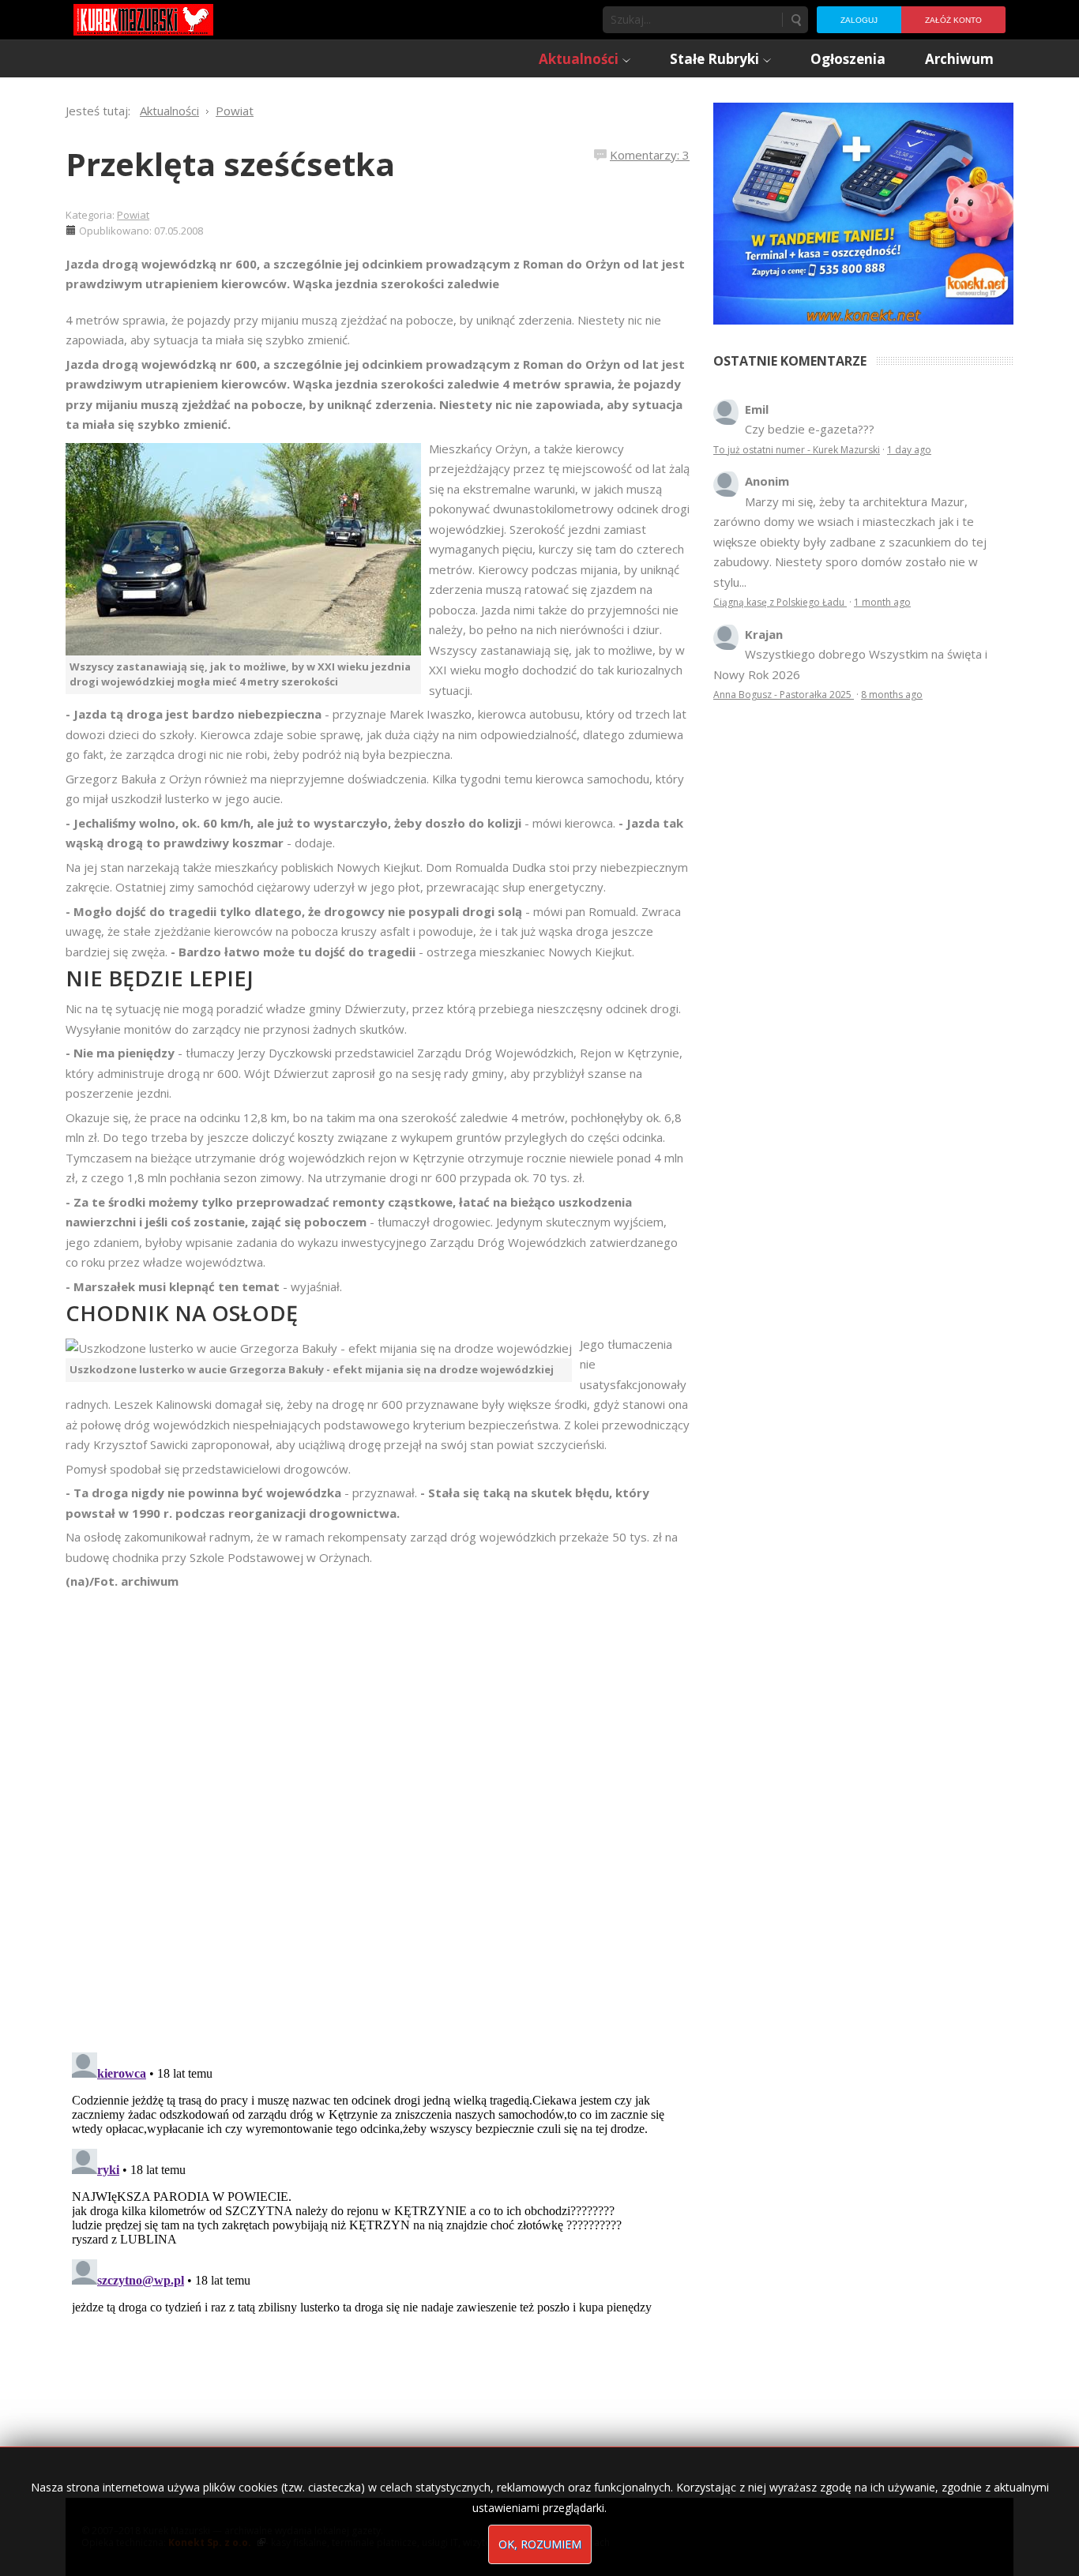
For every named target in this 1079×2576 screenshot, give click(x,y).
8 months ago (892, 695)
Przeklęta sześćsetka (230, 164)
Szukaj (795, 20)
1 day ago (909, 450)
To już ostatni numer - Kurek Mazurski (797, 450)
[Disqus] (378, 1813)
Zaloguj (859, 20)
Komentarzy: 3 (650, 155)
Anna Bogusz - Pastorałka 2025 (784, 695)
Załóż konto (953, 20)
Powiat (133, 215)
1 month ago (882, 602)
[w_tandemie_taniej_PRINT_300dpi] (863, 212)
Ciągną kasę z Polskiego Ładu (780, 602)
